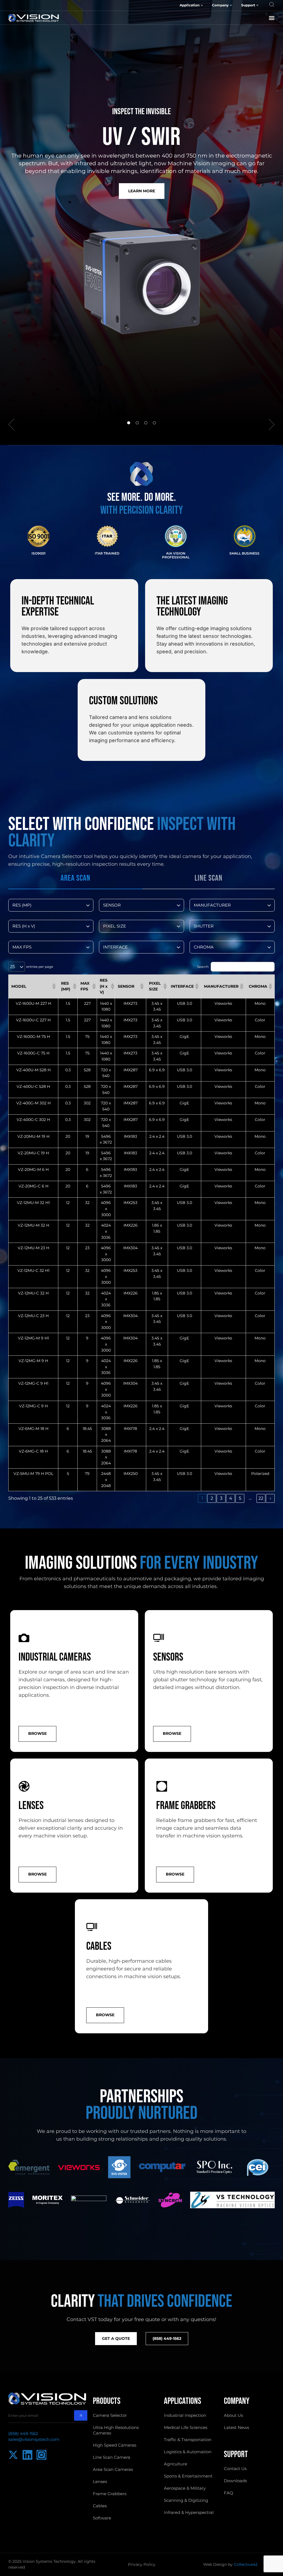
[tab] (75, 879)
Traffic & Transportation (188, 2440)
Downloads (235, 2481)
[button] (272, 18)
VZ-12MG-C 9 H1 (33, 1383)
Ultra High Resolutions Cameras (116, 2430)
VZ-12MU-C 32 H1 (33, 1270)
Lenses (100, 2482)
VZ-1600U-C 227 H (33, 1020)
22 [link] (261, 1498)
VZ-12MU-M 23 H (33, 1248)
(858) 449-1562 (23, 2434)
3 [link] (221, 1498)
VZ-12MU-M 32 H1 (33, 1203)
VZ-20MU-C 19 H (33, 1153)
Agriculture (175, 2464)
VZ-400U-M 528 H (33, 1070)
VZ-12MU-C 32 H (33, 1293)
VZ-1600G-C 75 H (33, 1053)
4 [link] (231, 1498)
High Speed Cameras (115, 2445)
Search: (203, 967)
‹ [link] (193, 1498)
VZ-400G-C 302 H (33, 1120)
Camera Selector (110, 2415)
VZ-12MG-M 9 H (33, 1361)
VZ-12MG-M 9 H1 (33, 1338)
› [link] (270, 1498)
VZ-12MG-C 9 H (33, 1406)
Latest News (236, 2427)
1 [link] (202, 1498)
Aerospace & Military (185, 2488)
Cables (100, 2506)
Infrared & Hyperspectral (189, 2512)
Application (190, 5)
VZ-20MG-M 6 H (33, 1170)
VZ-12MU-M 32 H (33, 1225)
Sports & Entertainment (188, 2476)
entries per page (40, 967)
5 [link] (240, 1498)
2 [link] (212, 1498)
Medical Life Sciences (186, 2427)
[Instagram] (41, 2455)
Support (248, 5)
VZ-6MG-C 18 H (33, 1451)
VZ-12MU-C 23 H (33, 1316)
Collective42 (246, 2564)
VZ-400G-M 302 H (33, 1103)
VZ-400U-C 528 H (33, 1086)
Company (220, 5)
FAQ (229, 2493)
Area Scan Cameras (113, 2469)
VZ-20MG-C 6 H (33, 1186)
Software (102, 2518)
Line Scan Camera (112, 2457)
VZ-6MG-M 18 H (33, 1429)
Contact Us (235, 2469)
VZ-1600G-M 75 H (33, 1037)
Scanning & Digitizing (186, 2500)
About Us (233, 2415)
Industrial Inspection (185, 2415)
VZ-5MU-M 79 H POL (33, 1474)
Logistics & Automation (188, 2452)
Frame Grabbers (110, 2494)
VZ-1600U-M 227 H (33, 1003)
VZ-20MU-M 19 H (33, 1136)
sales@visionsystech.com (34, 2439)
